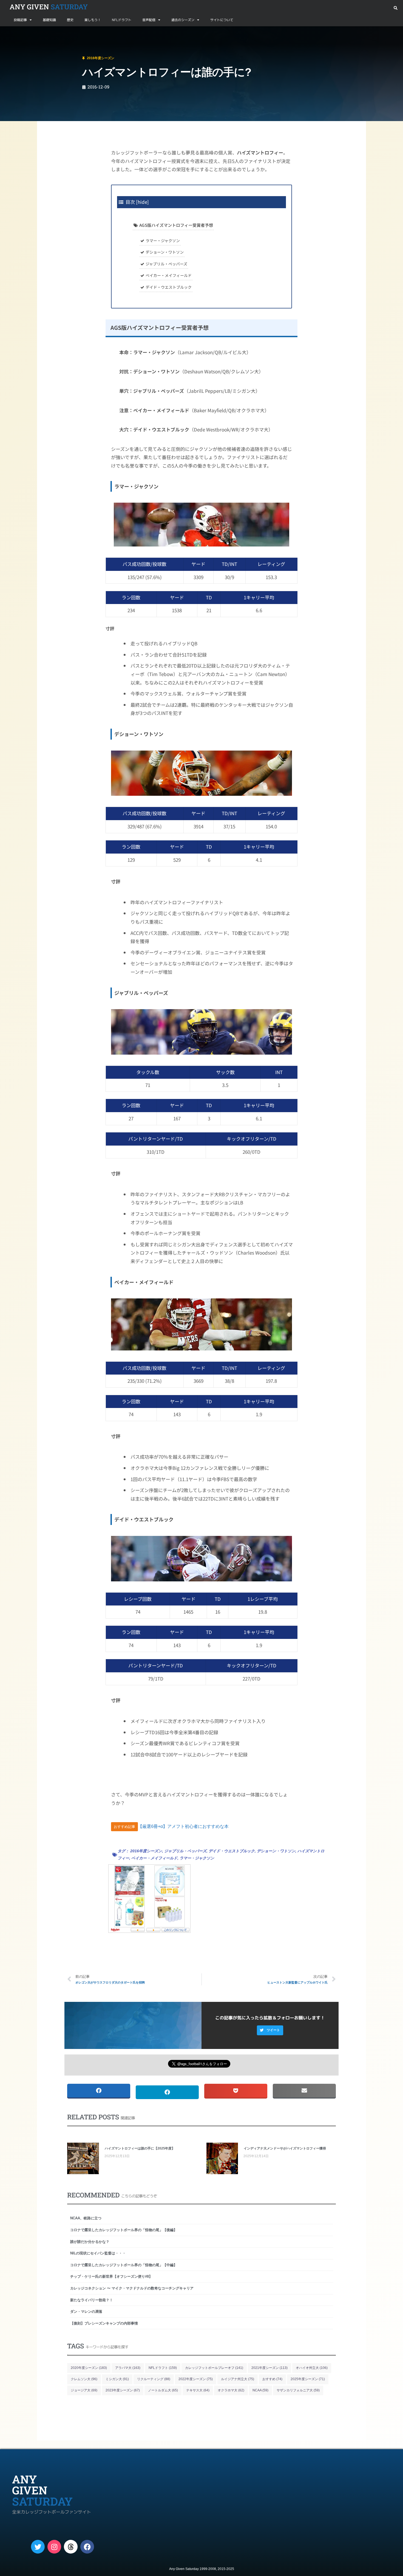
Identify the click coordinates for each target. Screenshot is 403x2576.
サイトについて (222, 20)
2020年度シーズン (89, 2368)
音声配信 (149, 20)
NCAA (260, 2390)
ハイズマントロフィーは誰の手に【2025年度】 (140, 2148)
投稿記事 (20, 20)
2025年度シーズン (308, 2379)
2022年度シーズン (196, 2379)
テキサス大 (198, 2390)
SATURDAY (49, 7)
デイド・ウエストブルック (169, 287)
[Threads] (71, 2547)
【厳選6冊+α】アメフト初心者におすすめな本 (183, 1826)
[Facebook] (87, 2547)
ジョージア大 (84, 2390)
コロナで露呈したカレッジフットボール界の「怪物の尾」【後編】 (124, 2230)
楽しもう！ (93, 20)
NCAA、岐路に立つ (86, 2218)
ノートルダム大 (163, 2390)
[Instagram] (54, 2547)
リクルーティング (154, 2379)
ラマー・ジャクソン (163, 241)
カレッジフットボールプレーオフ (214, 2368)
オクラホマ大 (231, 2390)
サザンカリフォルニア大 (298, 2390)
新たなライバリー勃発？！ (92, 2300)
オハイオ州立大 (312, 2368)
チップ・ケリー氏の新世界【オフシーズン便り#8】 (111, 2276)
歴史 (70, 20)
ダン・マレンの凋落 (88, 2312)
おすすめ (272, 2379)
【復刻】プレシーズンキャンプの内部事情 (104, 2323)
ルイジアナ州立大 (238, 2379)
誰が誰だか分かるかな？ (90, 2242)
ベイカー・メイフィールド (169, 275)
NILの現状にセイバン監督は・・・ (98, 2253)
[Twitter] (38, 2547)
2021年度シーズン (269, 2368)
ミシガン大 (117, 2379)
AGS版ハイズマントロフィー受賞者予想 (176, 225)
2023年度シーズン (123, 2390)
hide (142, 202)
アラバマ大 (128, 2368)
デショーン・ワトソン (165, 252)
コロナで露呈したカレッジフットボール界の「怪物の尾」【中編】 (124, 2265)
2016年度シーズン (39, 33)
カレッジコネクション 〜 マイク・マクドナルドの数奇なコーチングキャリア (132, 2288)
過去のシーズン (183, 20)
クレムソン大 (84, 2379)
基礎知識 (49, 20)
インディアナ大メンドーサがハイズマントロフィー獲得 (285, 2148)
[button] (395, 8)
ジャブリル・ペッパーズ (166, 264)
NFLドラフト (122, 20)
